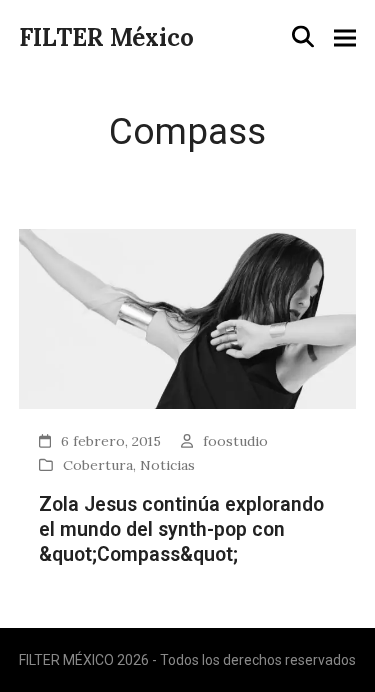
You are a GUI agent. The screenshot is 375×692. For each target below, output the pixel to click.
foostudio (235, 441)
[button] (303, 37)
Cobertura (98, 465)
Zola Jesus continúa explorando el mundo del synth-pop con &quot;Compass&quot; (181, 530)
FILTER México (106, 37)
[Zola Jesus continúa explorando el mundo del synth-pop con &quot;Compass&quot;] (188, 317)
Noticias (167, 465)
